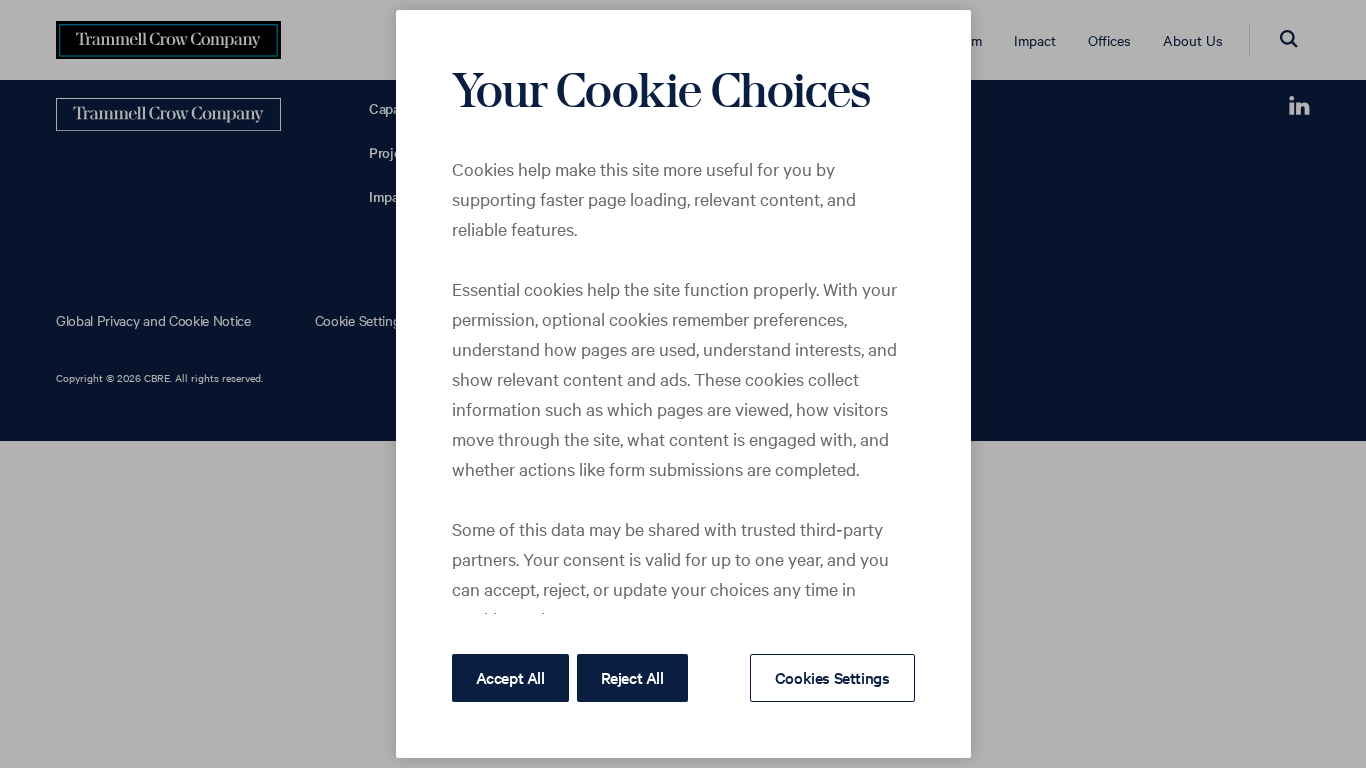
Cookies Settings (832, 677)
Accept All (510, 677)
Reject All (632, 677)
